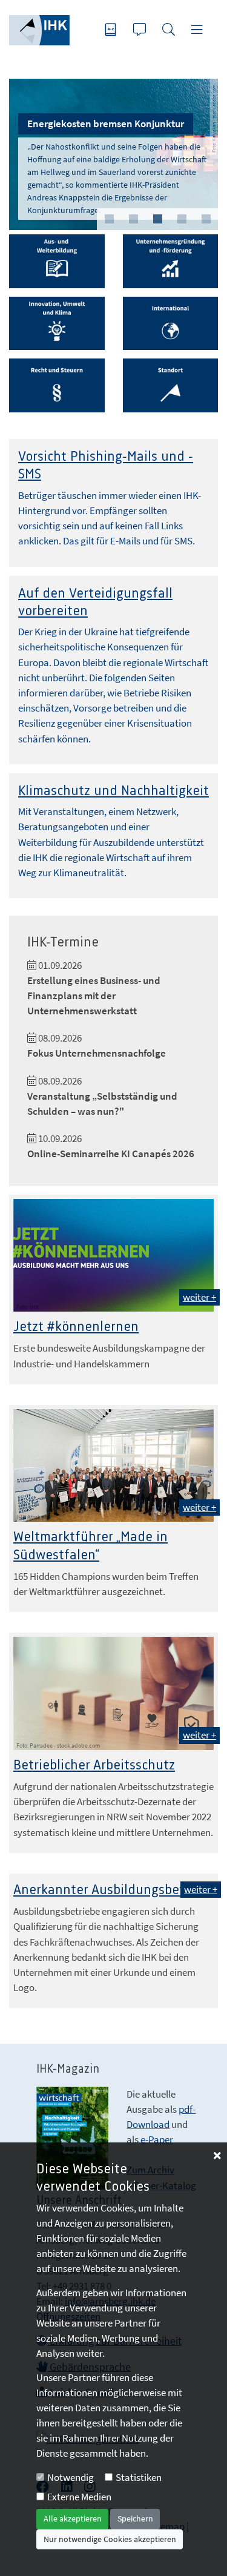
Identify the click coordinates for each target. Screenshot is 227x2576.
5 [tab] (206, 219)
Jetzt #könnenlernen (76, 1327)
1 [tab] (109, 219)
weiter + (199, 1297)
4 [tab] (182, 219)
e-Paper (157, 2139)
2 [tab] (133, 219)
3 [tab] (157, 219)
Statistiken (139, 2477)
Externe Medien (79, 2497)
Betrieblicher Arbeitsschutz (94, 1765)
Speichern (135, 2518)
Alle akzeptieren (73, 2518)
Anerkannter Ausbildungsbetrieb (110, 1890)
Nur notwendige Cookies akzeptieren (110, 2539)
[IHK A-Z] (112, 31)
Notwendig (71, 2477)
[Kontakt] (141, 31)
